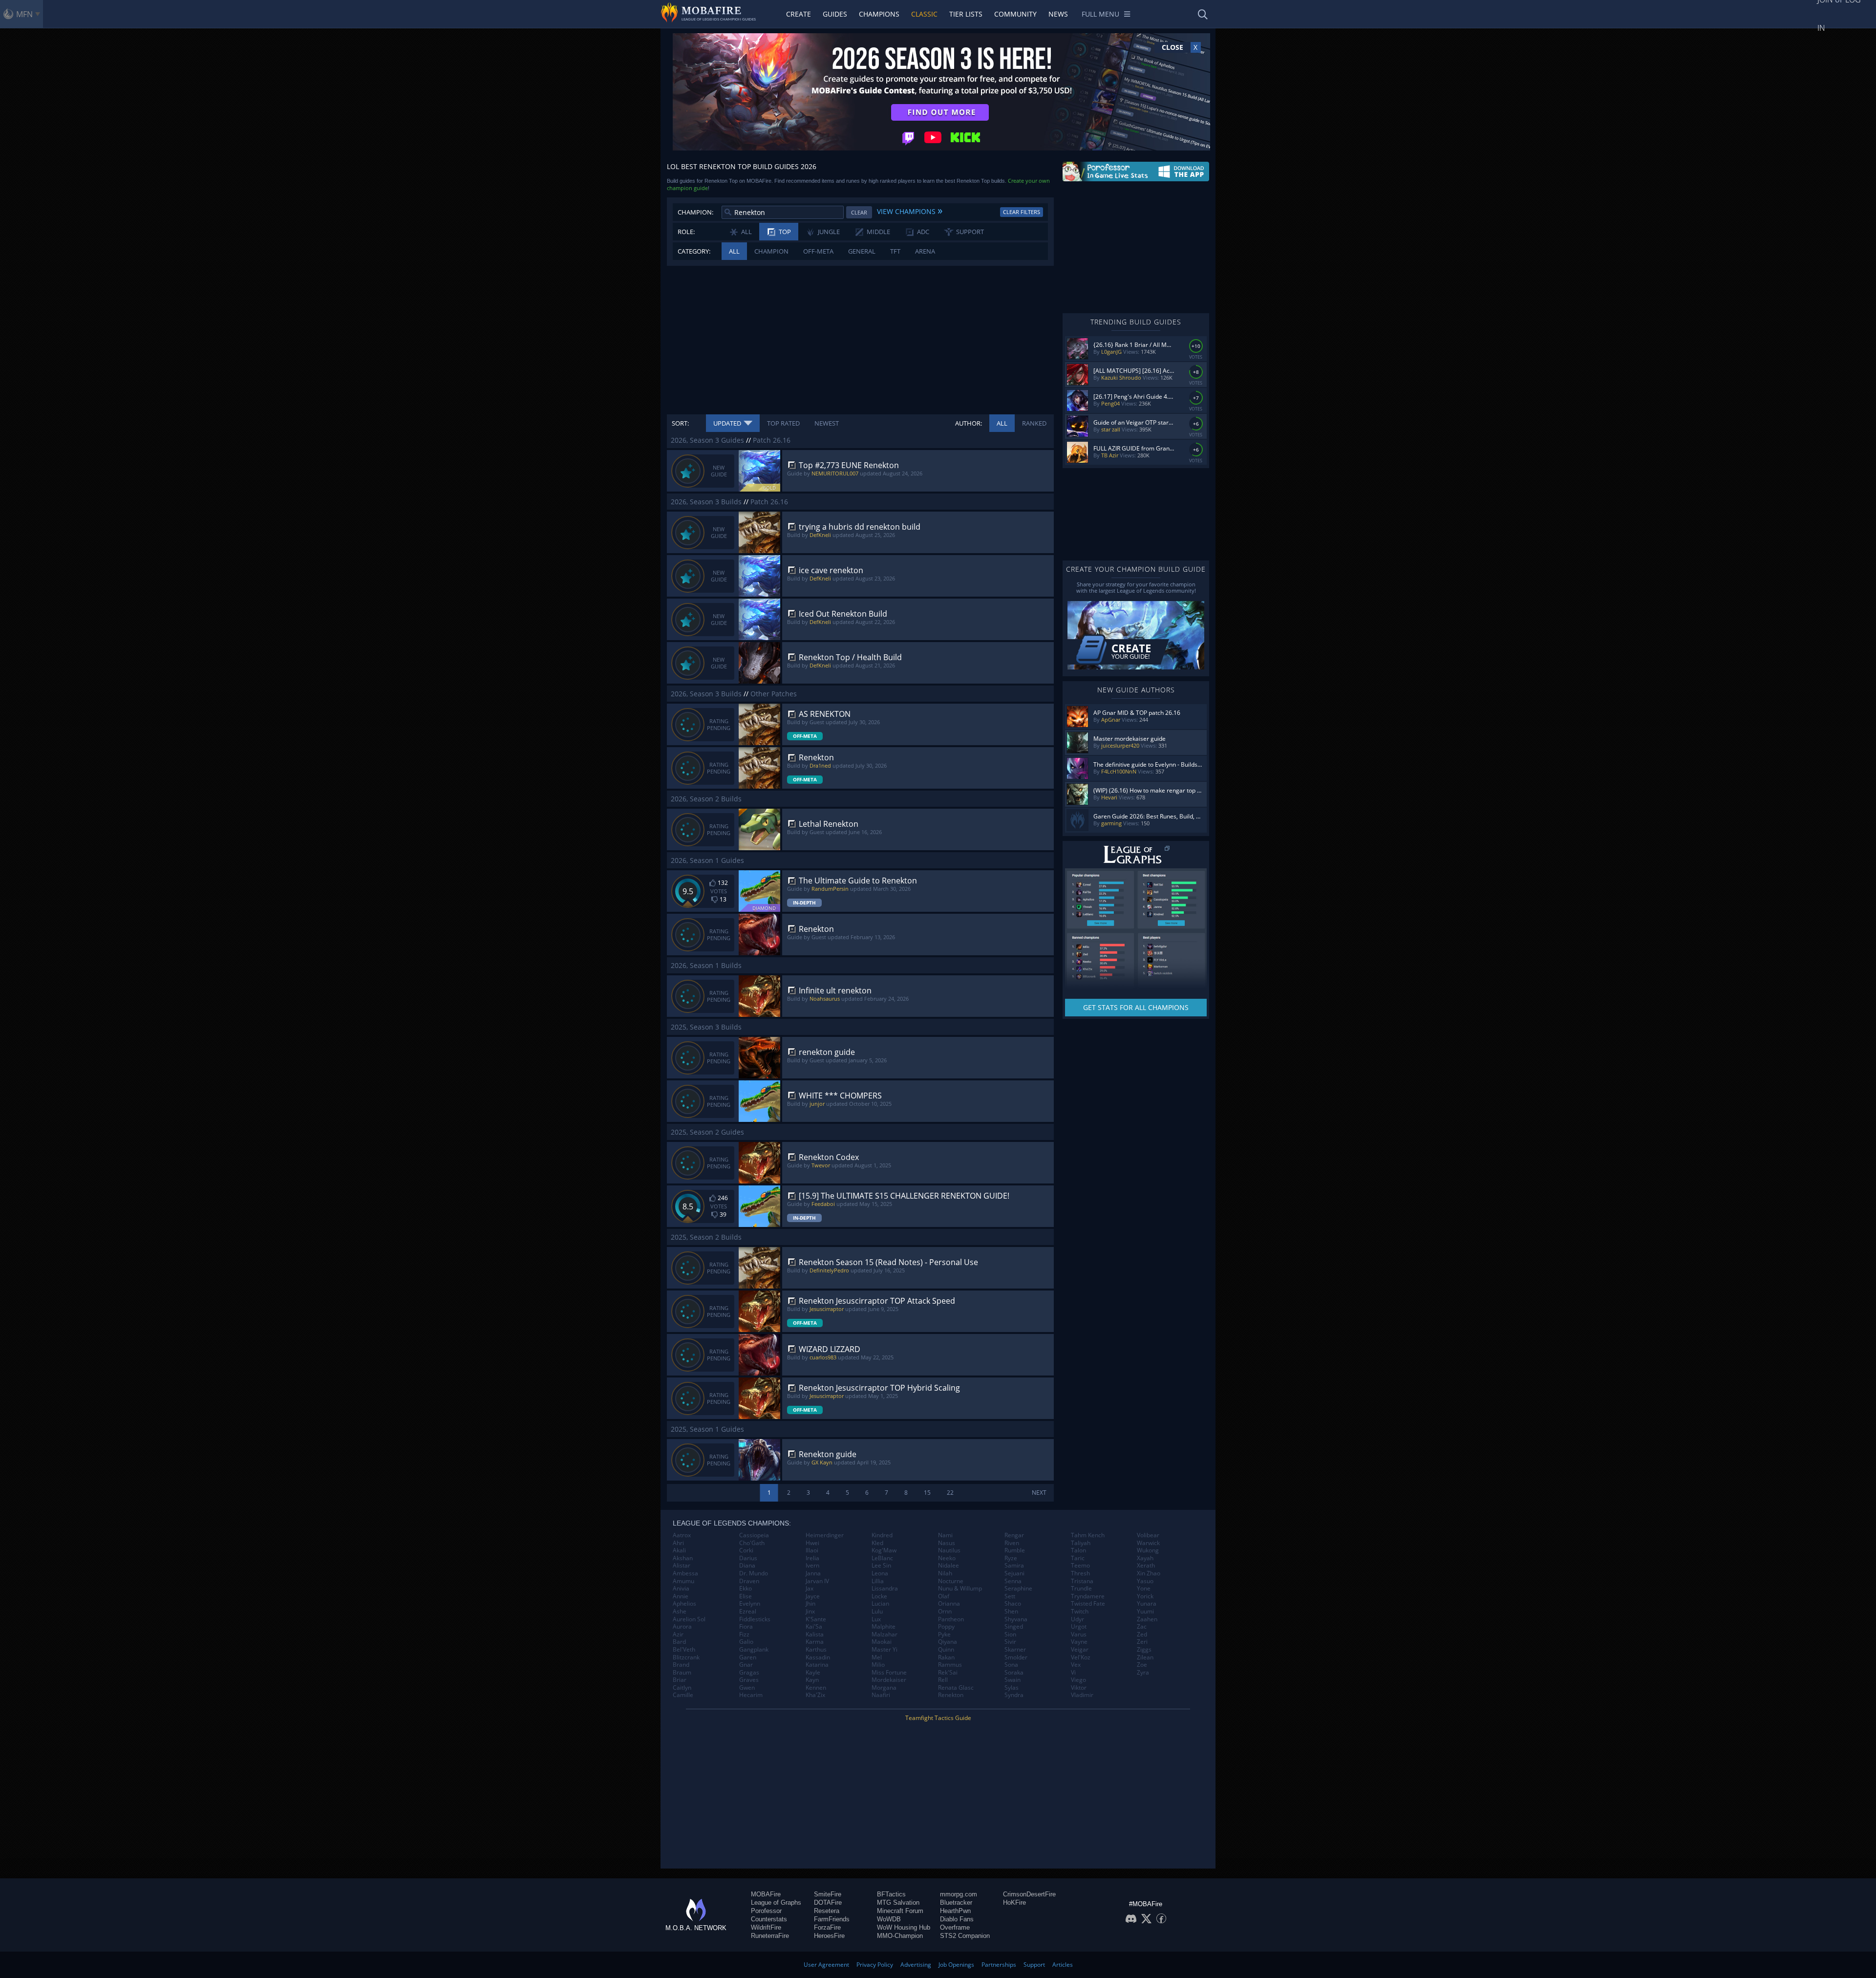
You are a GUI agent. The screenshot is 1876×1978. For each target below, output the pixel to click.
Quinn (946, 1650)
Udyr (1077, 1619)
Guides (835, 14)
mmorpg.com (959, 1894)
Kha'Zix (815, 1695)
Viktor (1079, 1688)
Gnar (746, 1665)
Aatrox (682, 1535)
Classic (924, 14)
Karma (815, 1642)
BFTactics (891, 1894)
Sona (1011, 1665)
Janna (813, 1573)
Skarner (1015, 1650)
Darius (748, 1558)
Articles (1063, 1965)
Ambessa (685, 1573)
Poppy (946, 1627)
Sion (1010, 1634)
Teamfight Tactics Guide (938, 1718)
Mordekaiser (889, 1680)
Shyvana (1016, 1619)
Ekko (746, 1589)
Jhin (810, 1604)
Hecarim (751, 1695)
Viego (1078, 1680)
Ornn (945, 1612)
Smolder (1016, 1657)
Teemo (1080, 1566)
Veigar (1080, 1650)
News (1058, 14)
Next (1039, 1493)
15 (927, 1493)
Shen (1011, 1612)
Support (1034, 1965)
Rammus (950, 1665)
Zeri (1142, 1642)
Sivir (1010, 1642)
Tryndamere (1088, 1596)
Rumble (1015, 1550)
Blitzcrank (686, 1657)
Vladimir (1082, 1695)
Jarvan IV (817, 1581)
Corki (746, 1550)
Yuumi (1145, 1612)
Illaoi (812, 1550)
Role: (686, 232)
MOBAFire (766, 1894)
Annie (681, 1596)
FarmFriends (832, 1919)
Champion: (695, 212)
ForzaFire (827, 1927)
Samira (1014, 1566)
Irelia (812, 1558)
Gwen (747, 1688)
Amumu (683, 1581)
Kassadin (818, 1657)
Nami (945, 1535)
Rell (943, 1680)
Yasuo (1145, 1581)
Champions (879, 14)
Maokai (882, 1642)
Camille (683, 1695)
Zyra (1143, 1673)
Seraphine (1018, 1589)
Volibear (1148, 1535)
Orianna (949, 1604)
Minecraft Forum (900, 1911)
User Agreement (826, 1965)
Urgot (1079, 1627)
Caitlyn (682, 1688)
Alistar (682, 1566)
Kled (877, 1543)
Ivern (812, 1566)
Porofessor (766, 1911)
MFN (24, 14)
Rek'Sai (948, 1673)
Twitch (1080, 1612)
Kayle (813, 1673)
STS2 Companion (965, 1936)
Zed (1142, 1634)
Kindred (882, 1535)
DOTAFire (828, 1903)
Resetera (827, 1911)
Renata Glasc (956, 1688)
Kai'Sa (814, 1627)
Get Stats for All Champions (1136, 1007)
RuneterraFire (770, 1936)
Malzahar (885, 1634)
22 (950, 1493)
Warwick (1148, 1543)
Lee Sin (881, 1566)
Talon (1078, 1550)
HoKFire (1014, 1903)
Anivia (681, 1589)
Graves (749, 1680)
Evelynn (750, 1604)
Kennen (816, 1688)
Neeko (947, 1558)
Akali (679, 1550)
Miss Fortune (889, 1673)
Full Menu (1100, 14)
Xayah (1145, 1558)
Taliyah (1081, 1543)
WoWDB (889, 1919)
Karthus (816, 1650)
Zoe (1142, 1665)
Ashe (680, 1612)
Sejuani (1014, 1573)
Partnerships (999, 1965)
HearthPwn (955, 1911)
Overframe (955, 1927)
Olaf (944, 1596)
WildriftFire (766, 1927)
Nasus (947, 1543)
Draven (749, 1581)
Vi (1073, 1673)
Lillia (878, 1581)
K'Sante (816, 1619)
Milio (878, 1665)
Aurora (682, 1627)
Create (799, 14)
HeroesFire (829, 1936)
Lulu (877, 1612)
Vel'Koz (1081, 1657)
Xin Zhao (1149, 1573)
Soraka (1014, 1673)
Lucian (880, 1604)
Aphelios (684, 1604)
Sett (1010, 1596)
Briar (680, 1680)
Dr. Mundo (754, 1573)
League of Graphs (776, 1903)
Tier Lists (966, 14)
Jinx (810, 1612)
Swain (1013, 1680)
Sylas (1012, 1688)
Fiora (746, 1627)
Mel (877, 1657)
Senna (1013, 1581)
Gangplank (754, 1650)
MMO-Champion (900, 1936)
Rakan (946, 1657)
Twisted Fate (1088, 1604)
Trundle (1081, 1589)
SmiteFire (828, 1894)
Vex (1076, 1665)
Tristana (1082, 1581)
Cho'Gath (752, 1543)
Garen (748, 1657)
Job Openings (956, 1965)
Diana (747, 1566)
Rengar (1014, 1535)
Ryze (1011, 1558)
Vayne (1079, 1642)
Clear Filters (1022, 212)
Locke (879, 1596)
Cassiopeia (754, 1535)
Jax (810, 1589)
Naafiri (881, 1695)
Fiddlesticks (755, 1619)
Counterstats (769, 1919)
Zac (1142, 1627)
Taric (1078, 1558)
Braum (682, 1673)
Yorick (1145, 1596)
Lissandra (885, 1589)
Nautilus (949, 1550)
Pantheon (951, 1619)
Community (1015, 14)
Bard (679, 1642)
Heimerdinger (825, 1535)
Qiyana (948, 1642)
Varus (1079, 1634)
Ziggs (1144, 1650)
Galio (746, 1642)
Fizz (744, 1634)
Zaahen (1147, 1619)
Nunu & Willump (960, 1589)
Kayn (812, 1680)
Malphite (884, 1627)
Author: (969, 423)
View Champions (910, 210)
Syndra (1014, 1695)
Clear (859, 212)
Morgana (884, 1688)
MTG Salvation (898, 1903)
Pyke (944, 1634)
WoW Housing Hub (904, 1927)
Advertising (916, 1965)
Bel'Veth (684, 1650)
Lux (876, 1619)
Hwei (812, 1543)
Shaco (1013, 1604)
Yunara (1147, 1604)
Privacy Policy (875, 1965)
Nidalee (949, 1566)
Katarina (817, 1665)
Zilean (1145, 1657)
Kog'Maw (884, 1550)
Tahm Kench (1088, 1535)
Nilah (945, 1573)
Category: (694, 251)
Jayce (813, 1596)
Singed (1014, 1627)
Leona (880, 1573)
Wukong (1148, 1550)
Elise (746, 1596)
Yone (1144, 1589)
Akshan (683, 1558)
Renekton (951, 1695)
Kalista (815, 1634)
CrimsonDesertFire (1029, 1894)
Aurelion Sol (689, 1619)
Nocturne (951, 1581)
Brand (681, 1665)
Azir (678, 1634)
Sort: (680, 423)
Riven (1012, 1543)
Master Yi (885, 1650)
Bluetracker (956, 1903)
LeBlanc (882, 1558)
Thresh (1080, 1573)
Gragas (749, 1673)
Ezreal (748, 1612)
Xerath (1146, 1566)
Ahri (678, 1543)
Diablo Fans (957, 1919)
